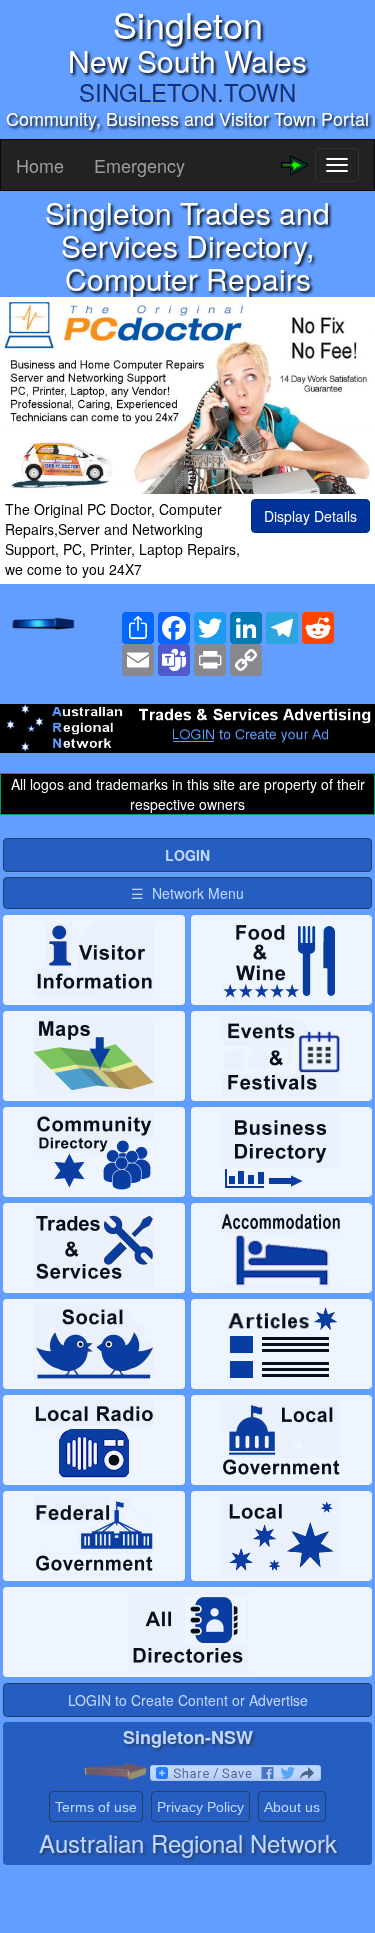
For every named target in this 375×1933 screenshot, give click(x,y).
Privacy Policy (200, 1807)
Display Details (310, 516)
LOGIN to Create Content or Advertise (188, 1700)
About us (292, 1807)
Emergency (139, 165)
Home (40, 165)
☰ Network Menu (187, 893)
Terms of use (96, 1807)
